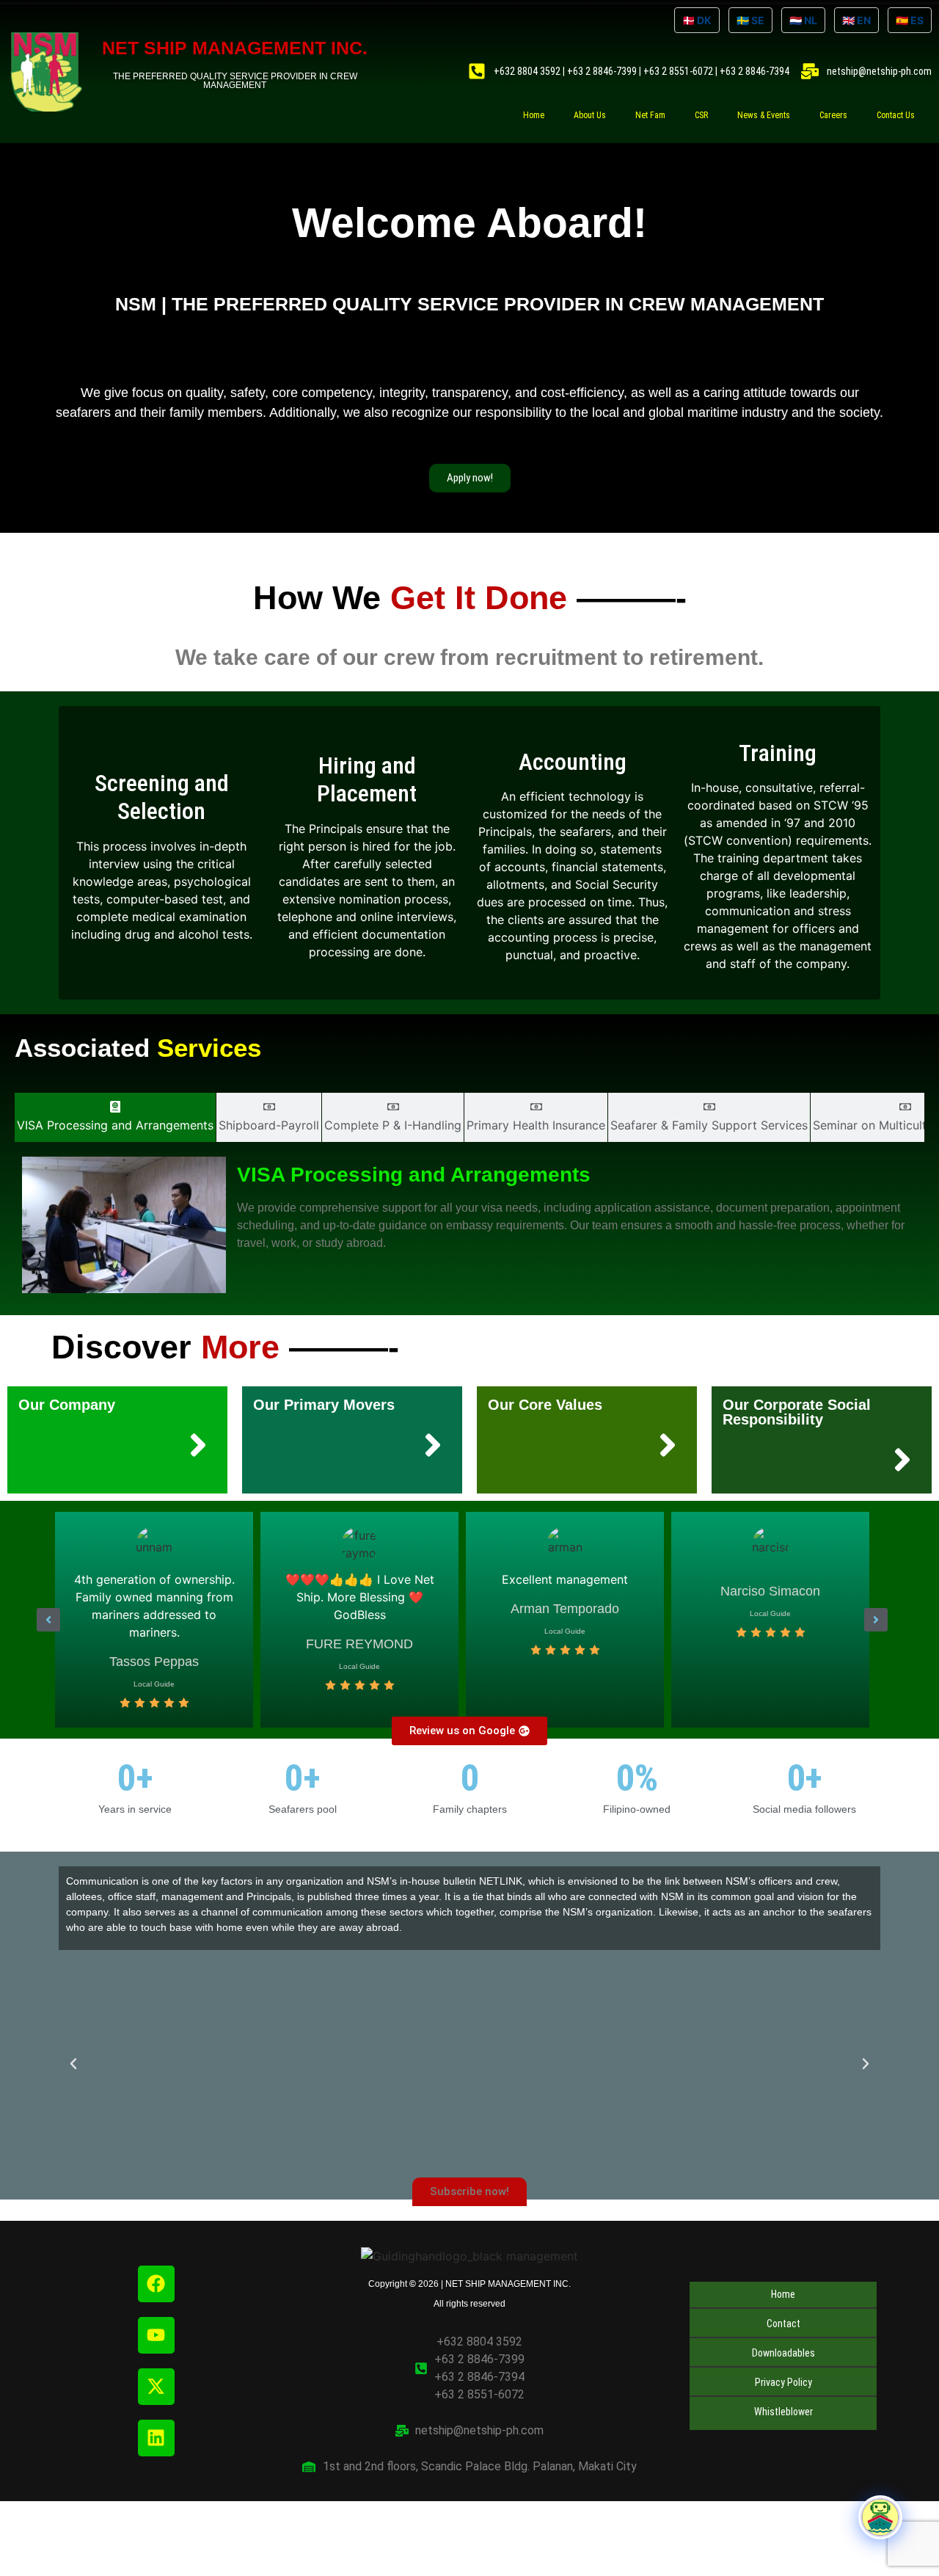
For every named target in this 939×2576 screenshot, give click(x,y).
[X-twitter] (156, 2387)
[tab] (115, 1117)
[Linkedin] (156, 2438)
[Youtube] (156, 2335)
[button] (48, 1620)
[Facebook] (156, 2284)
